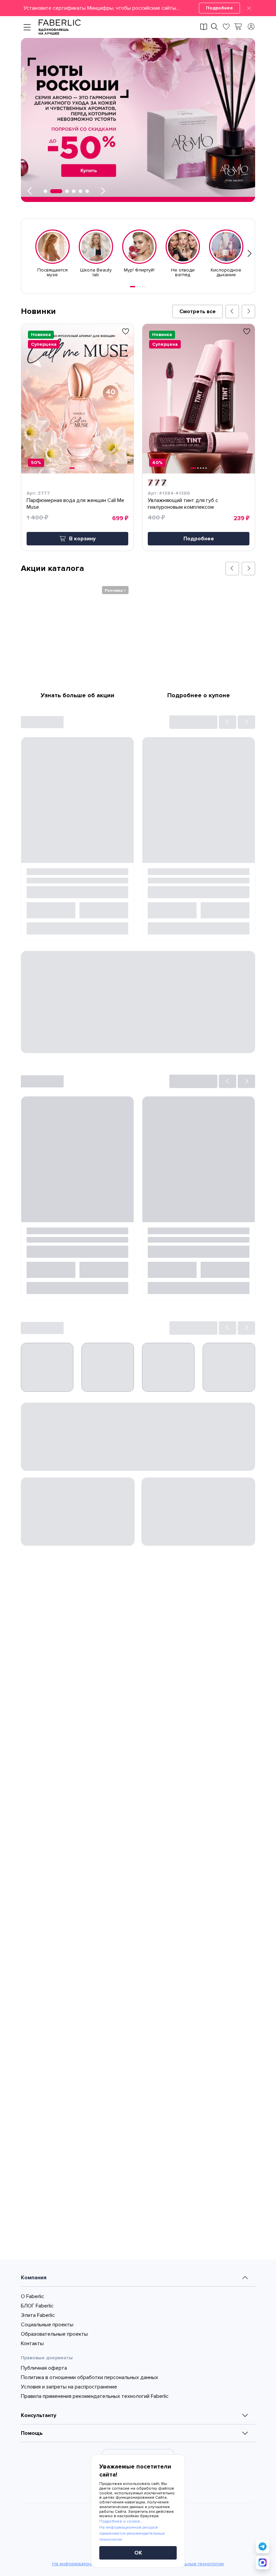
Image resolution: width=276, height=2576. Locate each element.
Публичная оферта (44, 2489)
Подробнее (219, 8)
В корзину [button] (82, 539)
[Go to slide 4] (143, 287)
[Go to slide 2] (137, 287)
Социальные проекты (47, 2445)
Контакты (32, 2464)
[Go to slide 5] (145, 287)
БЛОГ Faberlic (37, 2426)
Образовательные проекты (54, 2455)
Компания (34, 2398)
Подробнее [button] (199, 539)
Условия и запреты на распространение (69, 2507)
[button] (138, 8)
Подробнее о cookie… (121, 2521)
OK (138, 2553)
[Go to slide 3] (140, 287)
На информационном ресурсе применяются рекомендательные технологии (132, 2533)
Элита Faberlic (38, 2436)
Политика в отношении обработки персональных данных (90, 2498)
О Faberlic (32, 2417)
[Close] (249, 8)
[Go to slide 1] (133, 287)
